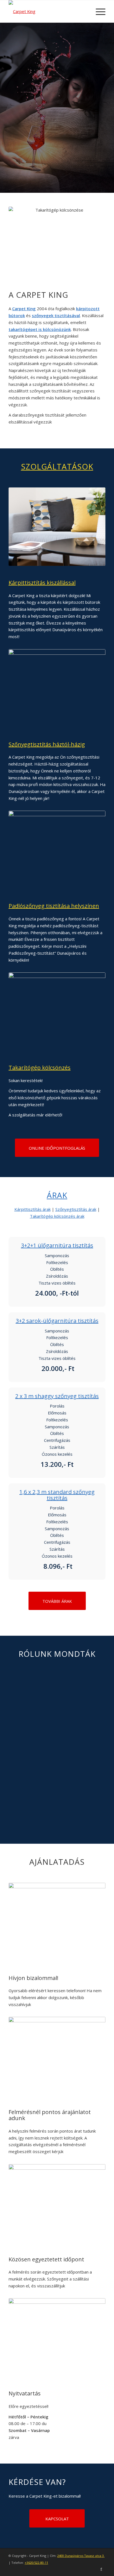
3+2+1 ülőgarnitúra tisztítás (57, 1245)
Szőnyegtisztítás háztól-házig (47, 744)
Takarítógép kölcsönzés (40, 1068)
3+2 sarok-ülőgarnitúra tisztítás (57, 1321)
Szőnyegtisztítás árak (76, 1209)
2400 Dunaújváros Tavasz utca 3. (81, 2556)
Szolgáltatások (57, 466)
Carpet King (24, 309)
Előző (21, 1691)
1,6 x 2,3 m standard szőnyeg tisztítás (57, 1495)
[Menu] (98, 11)
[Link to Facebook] (101, 2569)
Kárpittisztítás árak (33, 1209)
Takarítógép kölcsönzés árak (57, 1216)
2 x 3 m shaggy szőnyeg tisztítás (57, 1396)
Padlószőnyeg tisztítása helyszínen (54, 906)
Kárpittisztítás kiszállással (42, 583)
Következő (93, 1691)
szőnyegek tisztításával (56, 315)
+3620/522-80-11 (36, 2563)
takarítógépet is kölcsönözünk (40, 329)
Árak (57, 1195)
